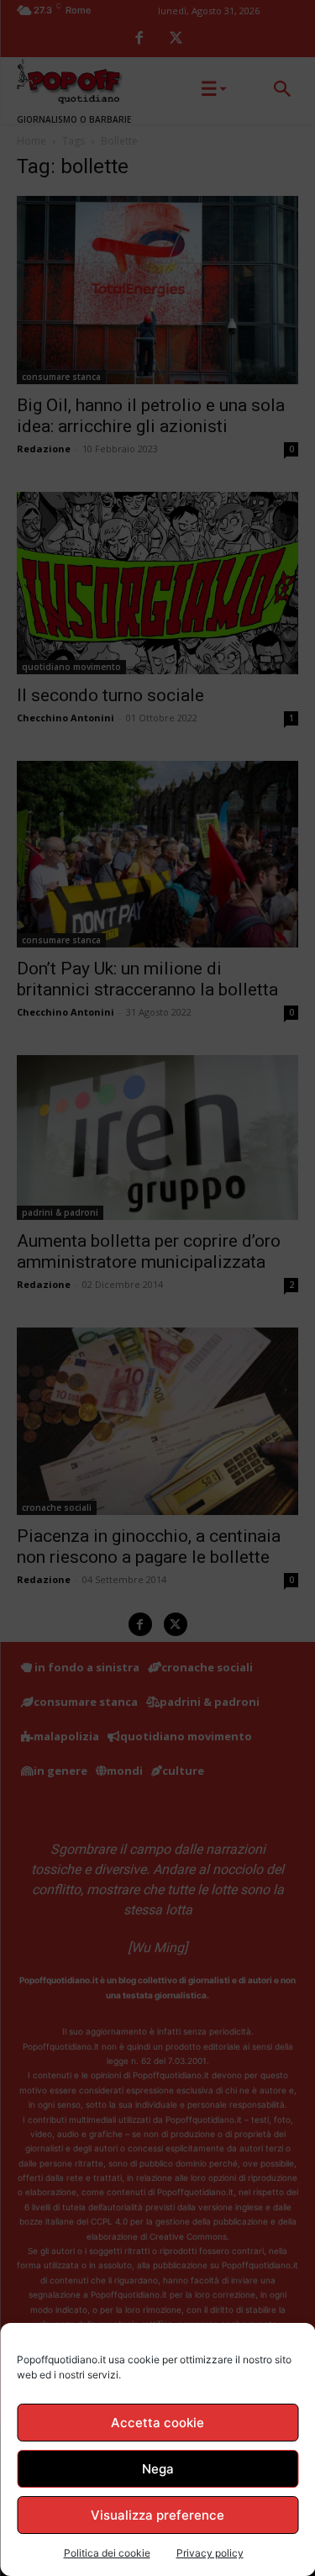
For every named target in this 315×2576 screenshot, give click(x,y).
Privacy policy (210, 2553)
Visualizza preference (157, 2515)
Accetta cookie (157, 2423)
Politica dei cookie (107, 2553)
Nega (158, 2469)
